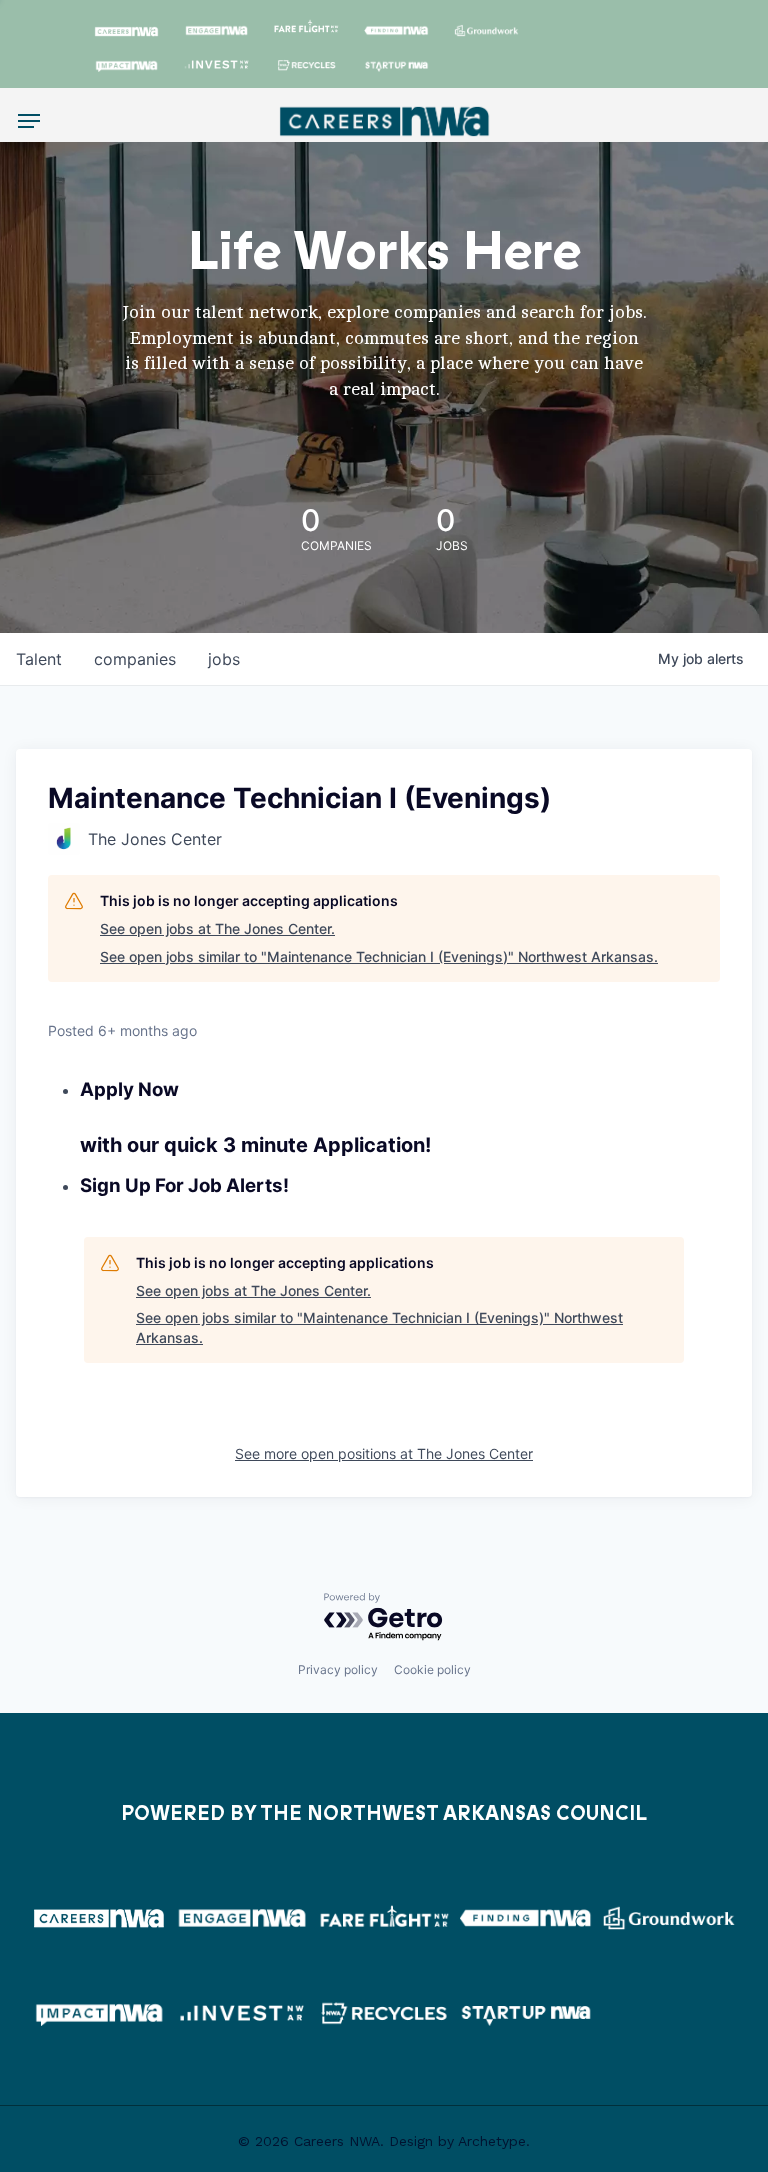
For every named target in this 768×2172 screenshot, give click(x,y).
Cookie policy (432, 1669)
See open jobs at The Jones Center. (217, 928)
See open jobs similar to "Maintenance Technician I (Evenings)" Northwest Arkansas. (379, 956)
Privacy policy (338, 1669)
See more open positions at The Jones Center (384, 1453)
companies (135, 659)
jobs (224, 659)
